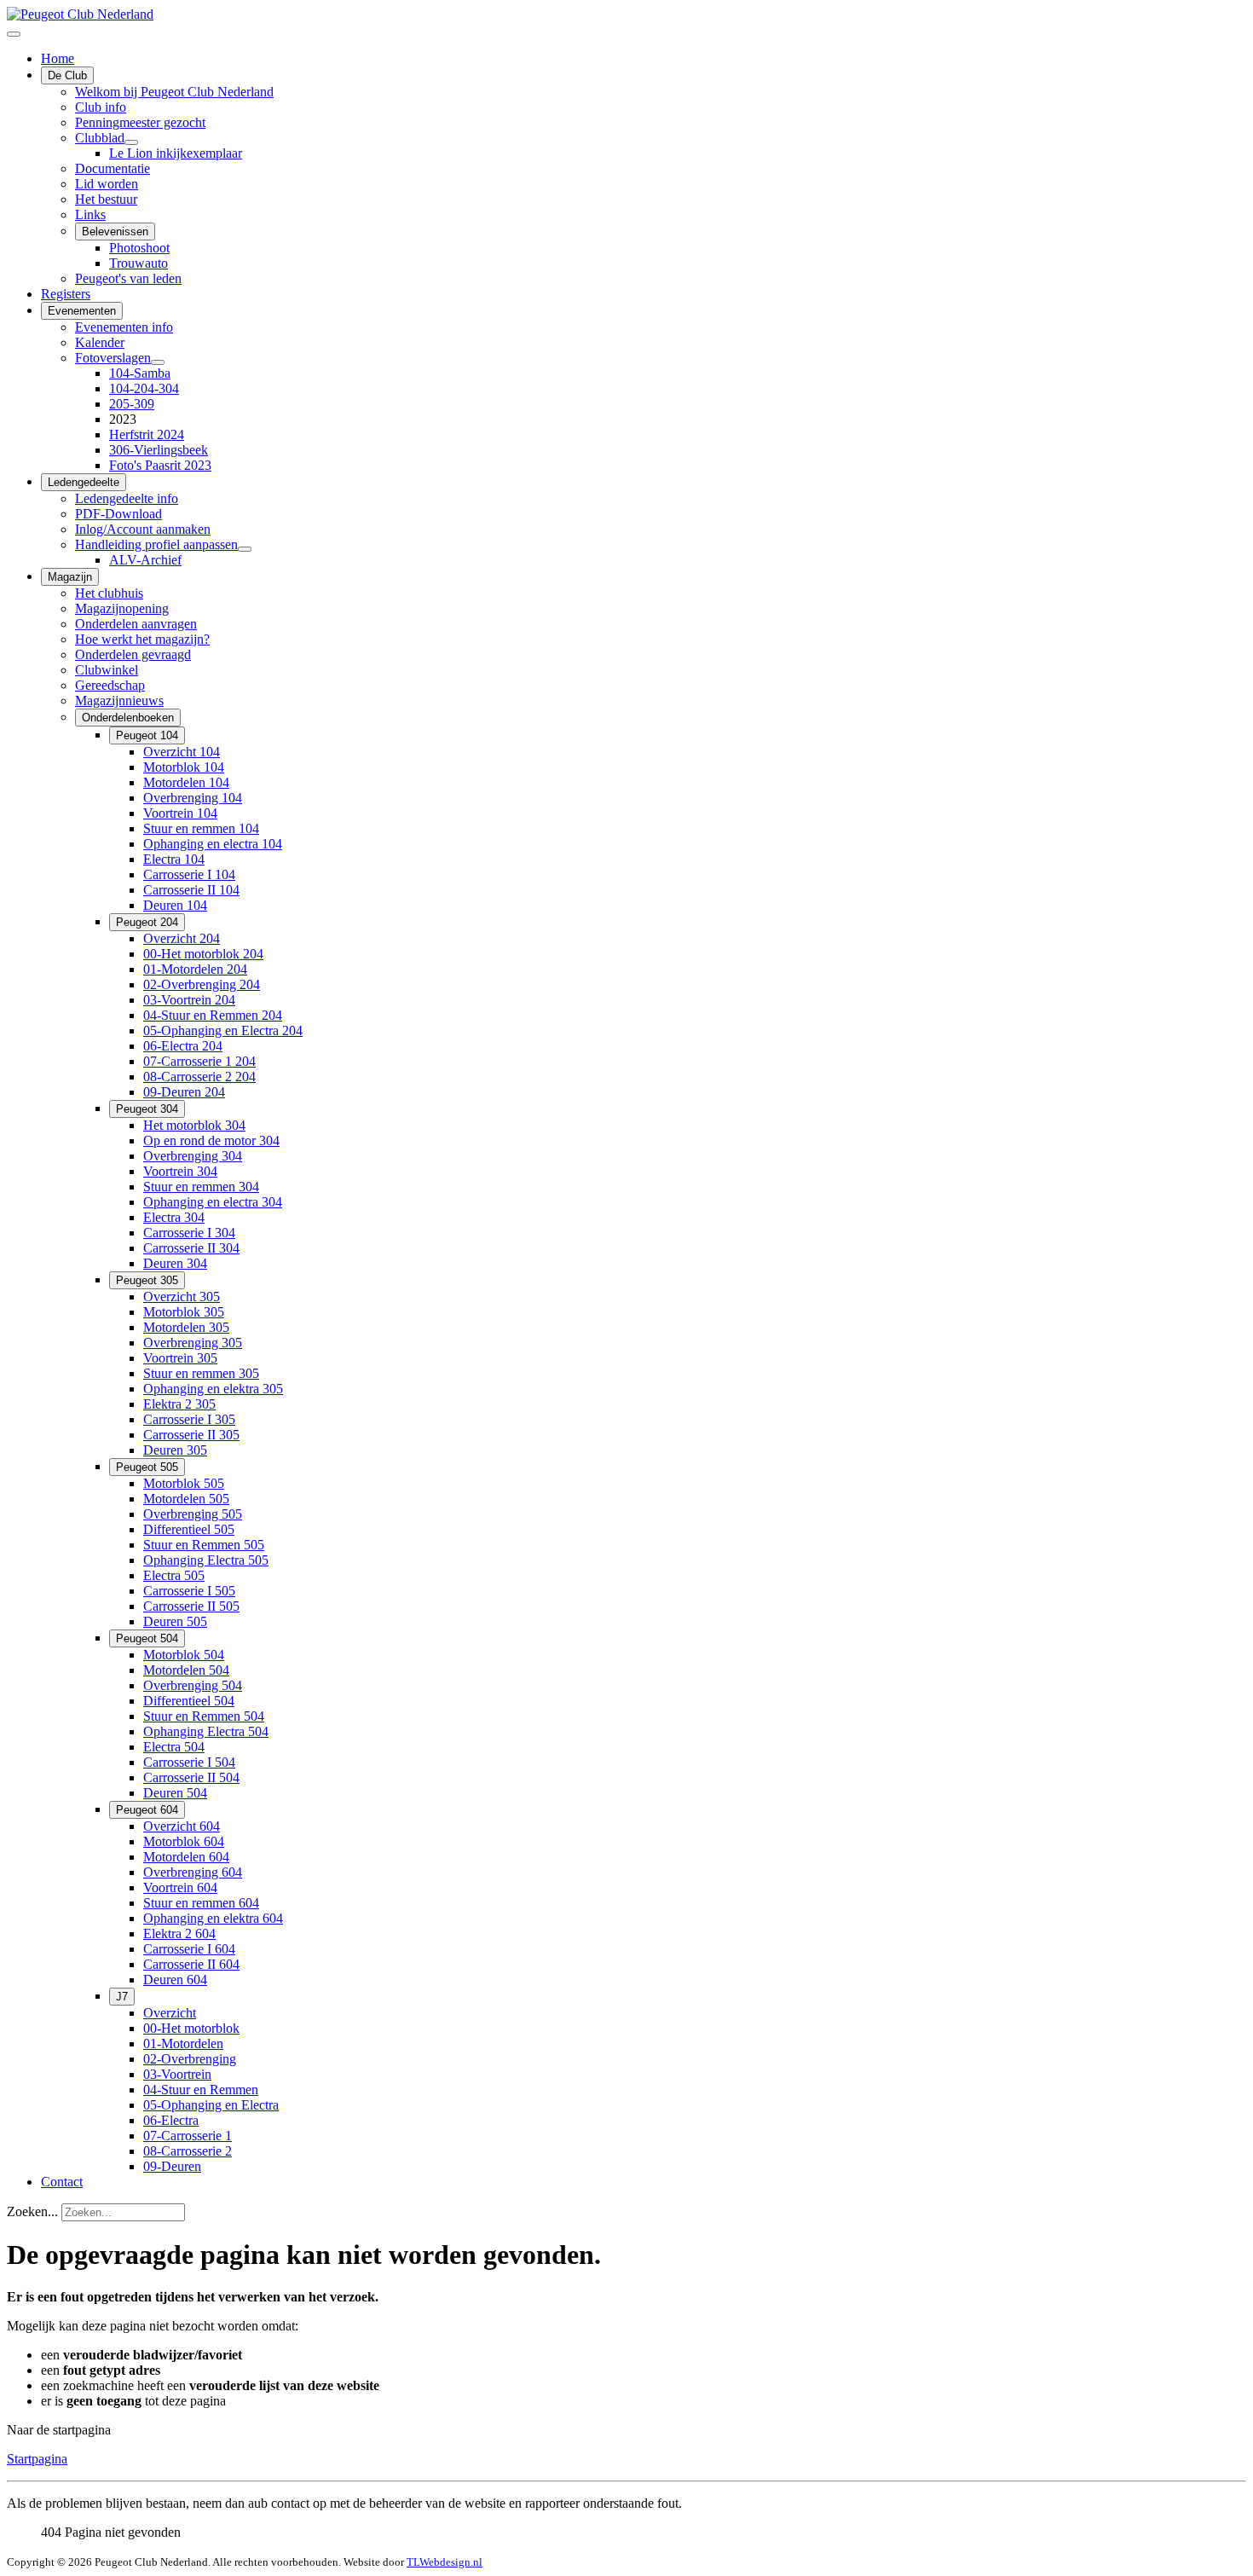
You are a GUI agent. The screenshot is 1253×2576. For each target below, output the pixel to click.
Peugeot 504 (147, 1638)
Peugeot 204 (147, 922)
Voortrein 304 (180, 1171)
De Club (67, 75)
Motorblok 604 (184, 1841)
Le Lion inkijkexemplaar (176, 153)
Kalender (100, 342)
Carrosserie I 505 (189, 1591)
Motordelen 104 (186, 782)
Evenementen (82, 311)
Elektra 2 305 (179, 1404)
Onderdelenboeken (128, 718)
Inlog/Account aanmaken (143, 529)
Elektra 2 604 (179, 1933)
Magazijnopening (122, 608)
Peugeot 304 (147, 1109)
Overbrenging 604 (193, 1872)
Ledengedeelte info (127, 498)
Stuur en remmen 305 (201, 1373)
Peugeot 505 (147, 1467)
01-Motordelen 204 (195, 969)
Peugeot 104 (147, 735)
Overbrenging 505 (193, 1514)
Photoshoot (139, 248)
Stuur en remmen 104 (201, 828)
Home (58, 58)
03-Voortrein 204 (189, 1000)
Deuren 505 (175, 1621)
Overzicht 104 (182, 752)
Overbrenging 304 (193, 1156)
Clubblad (100, 138)
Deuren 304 (175, 1263)
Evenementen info (124, 327)
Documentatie (113, 168)
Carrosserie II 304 (191, 1248)
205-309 (132, 404)
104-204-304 (144, 388)
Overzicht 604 (182, 1826)
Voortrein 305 (180, 1358)
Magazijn (70, 577)
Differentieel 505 (189, 1529)
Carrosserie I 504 (189, 1762)
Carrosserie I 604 (189, 1949)
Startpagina (37, 2459)
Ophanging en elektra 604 (213, 1918)
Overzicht (170, 2013)
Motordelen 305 (186, 1327)
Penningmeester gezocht (140, 122)
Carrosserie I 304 (189, 1233)
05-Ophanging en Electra (211, 2105)
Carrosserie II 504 (191, 1777)
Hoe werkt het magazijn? (142, 639)
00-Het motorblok (191, 2028)
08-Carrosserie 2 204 (199, 1077)
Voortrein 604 (180, 1887)
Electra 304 (174, 1217)
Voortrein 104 (180, 813)
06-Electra (171, 2120)
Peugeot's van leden (128, 278)
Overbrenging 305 (193, 1343)
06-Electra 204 (183, 1046)
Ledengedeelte (84, 482)
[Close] (14, 34)
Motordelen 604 (186, 1857)
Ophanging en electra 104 (213, 844)
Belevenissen (115, 232)
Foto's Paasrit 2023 (160, 465)
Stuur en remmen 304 (201, 1187)
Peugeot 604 (147, 1810)
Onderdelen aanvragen (136, 624)
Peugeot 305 (147, 1280)
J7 (122, 1997)
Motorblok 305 (184, 1312)
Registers (66, 294)
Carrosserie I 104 (189, 874)
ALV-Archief (145, 560)
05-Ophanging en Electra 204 (223, 1030)
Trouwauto (139, 263)
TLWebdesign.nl (445, 2562)
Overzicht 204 (182, 938)
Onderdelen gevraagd (133, 654)
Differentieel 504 (189, 1701)
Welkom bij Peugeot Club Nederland (174, 92)
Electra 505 (174, 1575)
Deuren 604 (175, 1980)
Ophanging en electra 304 (213, 1202)
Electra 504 (174, 1747)
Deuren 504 (175, 1793)
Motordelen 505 (186, 1499)
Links (90, 214)
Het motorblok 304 (194, 1125)
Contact (62, 2182)
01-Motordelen (183, 2043)
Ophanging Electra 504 (206, 1731)
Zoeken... (32, 2211)
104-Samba (140, 373)
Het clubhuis (109, 593)
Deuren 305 (175, 1450)
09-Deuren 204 (184, 1092)
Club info (101, 107)
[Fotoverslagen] (158, 362)
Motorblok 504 (184, 1655)
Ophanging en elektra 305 (213, 1389)
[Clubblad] (131, 142)
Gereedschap (110, 685)
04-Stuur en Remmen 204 (213, 1015)
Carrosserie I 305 (189, 1419)
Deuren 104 (175, 905)
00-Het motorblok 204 (203, 954)
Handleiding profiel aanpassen (156, 544)
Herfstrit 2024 (147, 434)
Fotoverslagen (113, 358)
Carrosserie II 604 (191, 1964)
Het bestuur (106, 199)
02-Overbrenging (190, 2059)
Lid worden (107, 184)
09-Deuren (172, 2166)
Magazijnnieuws (119, 700)
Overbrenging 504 (193, 1685)
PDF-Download (118, 514)
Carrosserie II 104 (191, 890)
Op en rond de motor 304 (211, 1140)
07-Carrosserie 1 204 (199, 1061)
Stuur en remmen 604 (201, 1903)
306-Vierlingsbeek (159, 450)
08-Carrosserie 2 (188, 2151)
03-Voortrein (177, 2074)
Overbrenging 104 (193, 798)
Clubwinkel (107, 670)
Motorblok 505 (184, 1483)
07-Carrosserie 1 (188, 2136)
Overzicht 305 (182, 1297)
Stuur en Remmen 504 (204, 1716)
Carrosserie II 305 (191, 1435)
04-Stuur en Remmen (201, 2090)
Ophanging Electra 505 (206, 1560)
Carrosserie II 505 (191, 1606)
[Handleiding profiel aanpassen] (245, 549)
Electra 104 (174, 859)
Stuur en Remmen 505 (204, 1545)
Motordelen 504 (186, 1670)
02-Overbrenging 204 (202, 984)
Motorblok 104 (184, 767)
